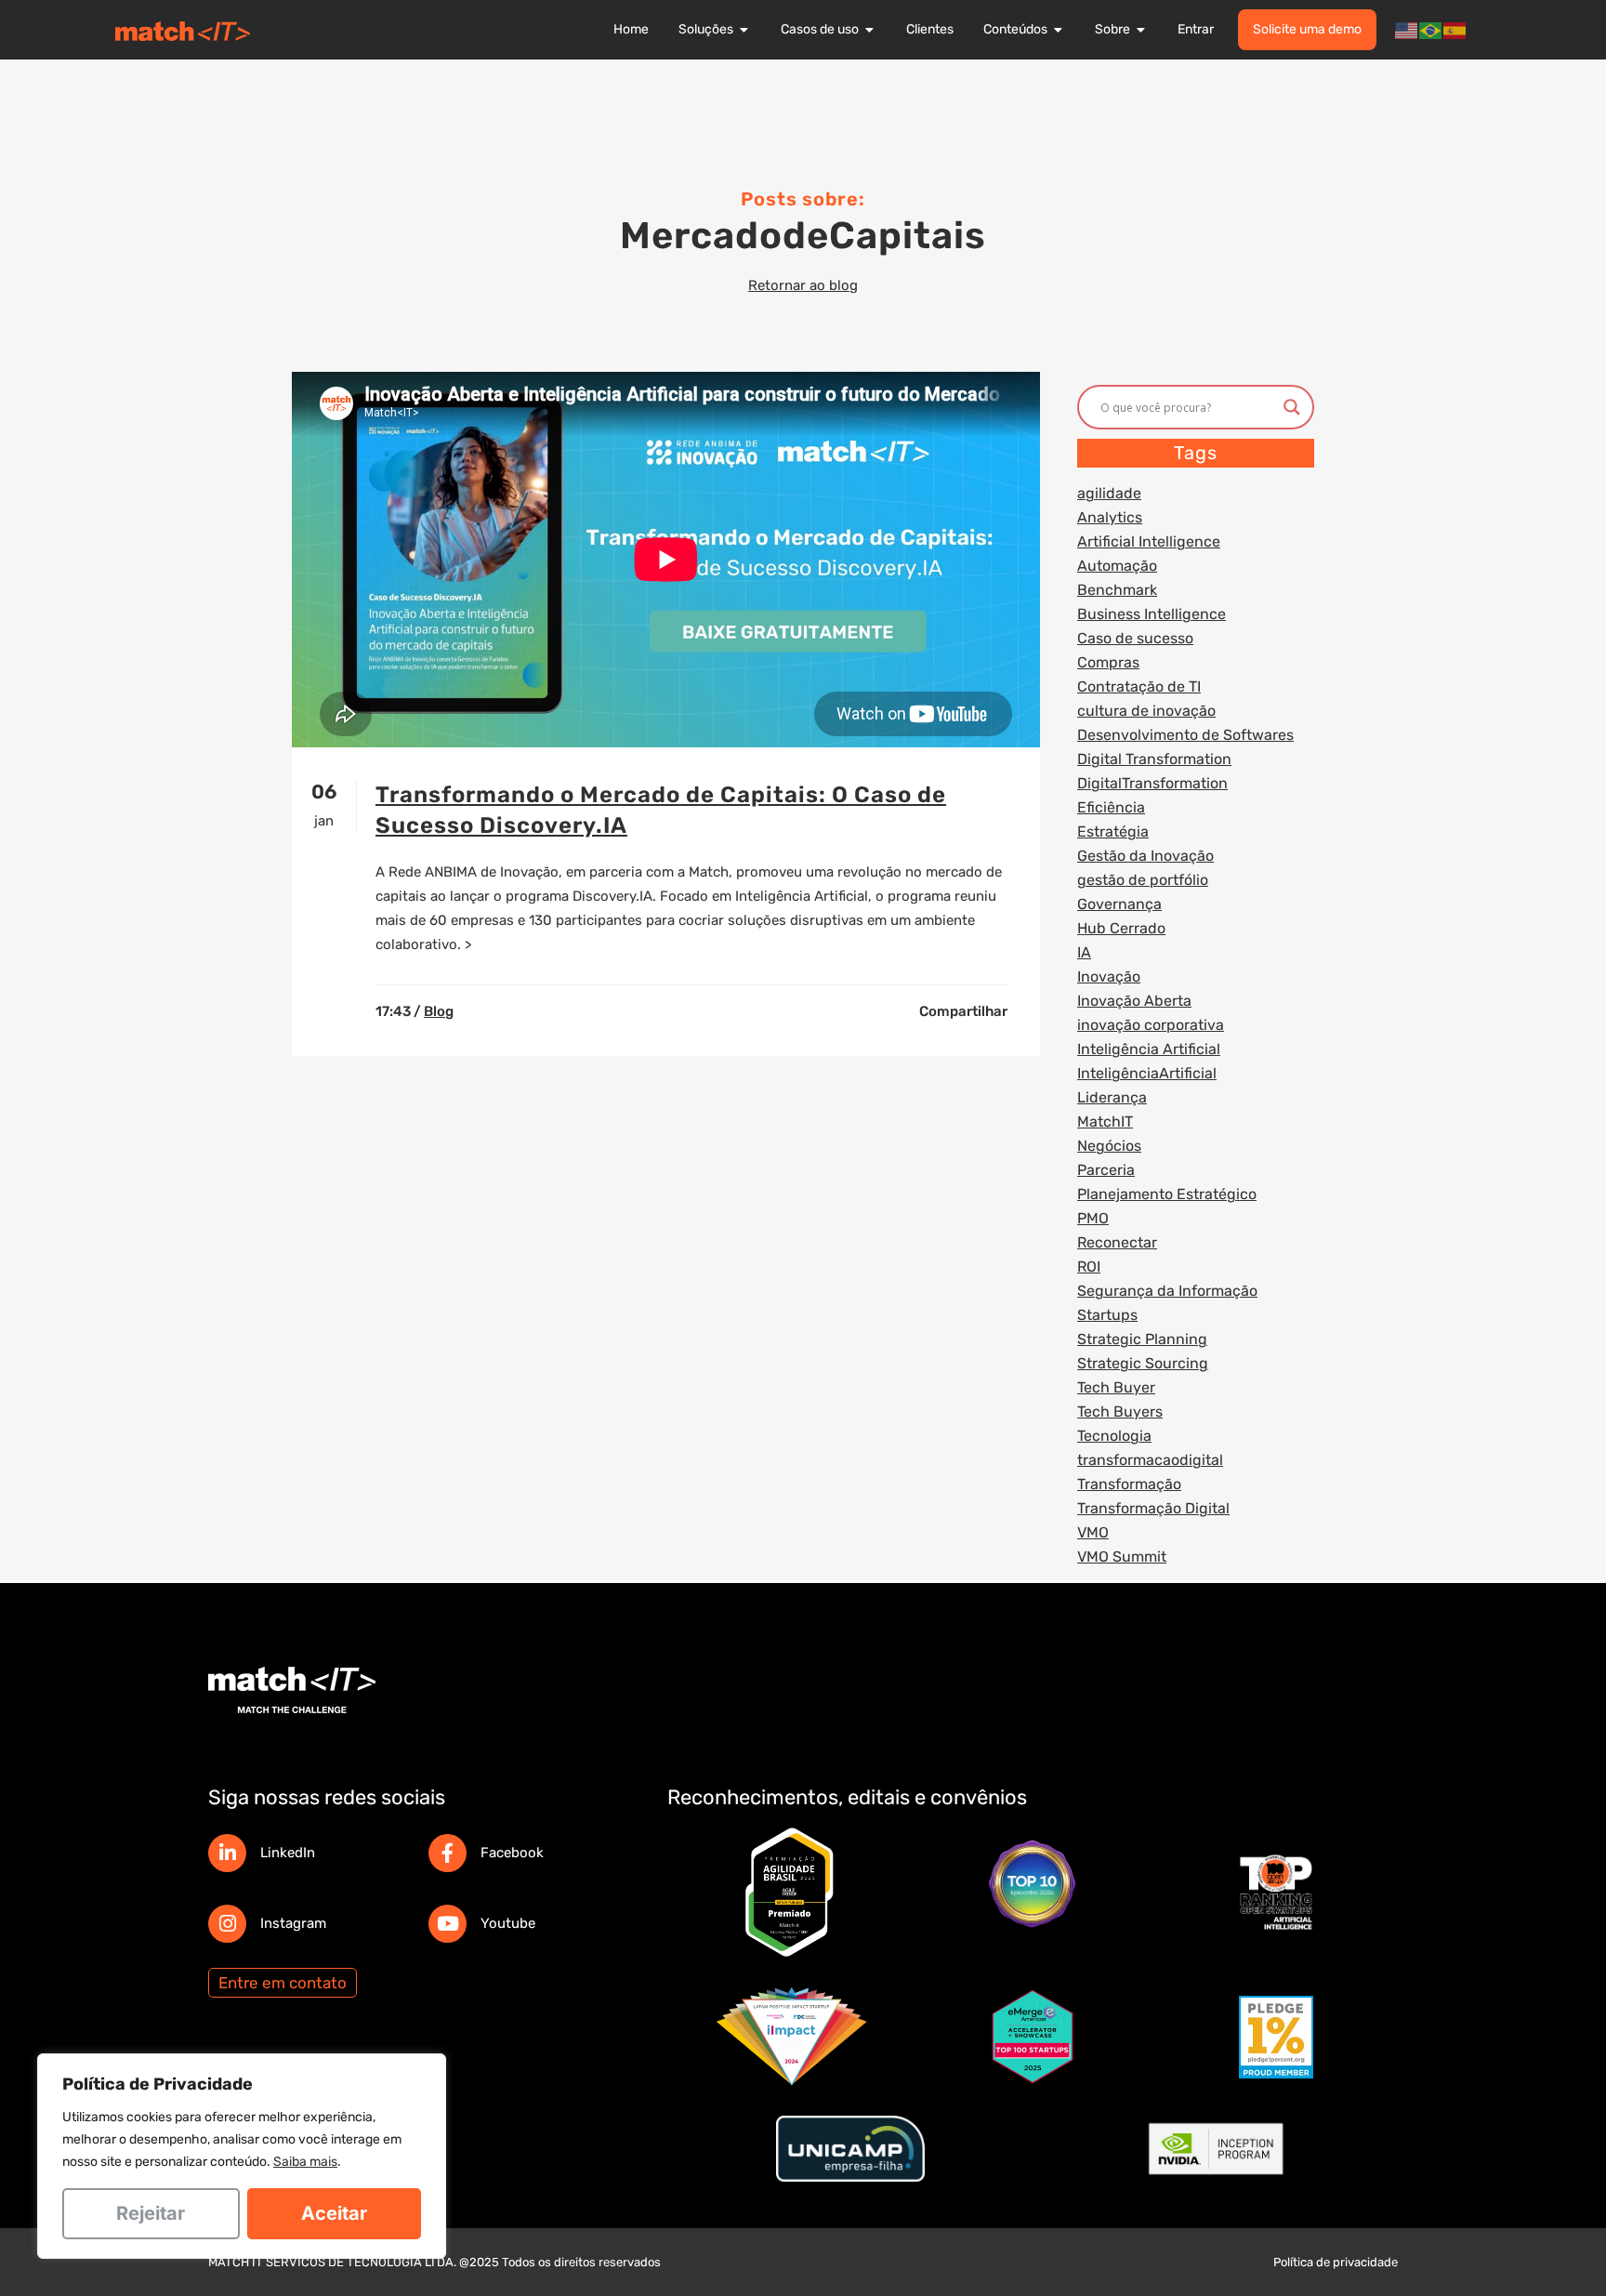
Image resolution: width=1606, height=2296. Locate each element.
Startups (1107, 1315)
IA (1084, 952)
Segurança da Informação (1167, 1291)
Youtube (508, 1923)
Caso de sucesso (1135, 638)
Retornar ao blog (803, 285)
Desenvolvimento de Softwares (1185, 735)
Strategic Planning (1142, 1339)
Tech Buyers (1120, 1412)
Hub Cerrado (1121, 928)
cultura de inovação (1146, 711)
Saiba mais (305, 2162)
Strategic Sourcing (1143, 1363)
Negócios (1109, 1146)
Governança (1119, 904)
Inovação (1109, 976)
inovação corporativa (1151, 1025)
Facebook (512, 1853)
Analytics (1110, 517)
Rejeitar (151, 2213)
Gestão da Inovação (1145, 856)
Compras (1108, 662)
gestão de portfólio (1143, 880)
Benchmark (1117, 590)
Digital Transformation (1154, 759)
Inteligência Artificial (1149, 1049)
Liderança (1112, 1097)
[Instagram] (227, 1924)
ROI (1089, 1267)
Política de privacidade (1336, 2262)
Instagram (293, 1923)
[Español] (1455, 30)
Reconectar (1117, 1242)
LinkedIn (288, 1853)
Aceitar (334, 2213)
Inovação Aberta (1134, 1001)
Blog (439, 1011)
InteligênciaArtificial (1147, 1073)
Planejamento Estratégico (1167, 1194)
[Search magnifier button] (1292, 407)
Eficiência (1111, 807)
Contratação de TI (1139, 686)
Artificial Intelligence (1149, 541)
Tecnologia (1114, 1436)
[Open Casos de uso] (870, 30)
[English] (1407, 30)
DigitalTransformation (1152, 783)
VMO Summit (1122, 1557)
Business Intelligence (1152, 614)
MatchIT (1105, 1122)
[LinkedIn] (227, 1853)
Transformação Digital (1153, 1508)
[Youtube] (448, 1924)
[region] (242, 2156)
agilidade (1109, 493)
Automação (1117, 566)
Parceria (1106, 1170)
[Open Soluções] (744, 30)
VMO (1093, 1532)
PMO (1093, 1218)
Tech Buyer (1116, 1387)
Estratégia (1113, 831)
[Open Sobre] (1141, 30)
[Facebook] (448, 1853)
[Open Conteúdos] (1059, 30)
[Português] (1431, 30)
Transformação (1129, 1484)
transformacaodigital (1150, 1460)
